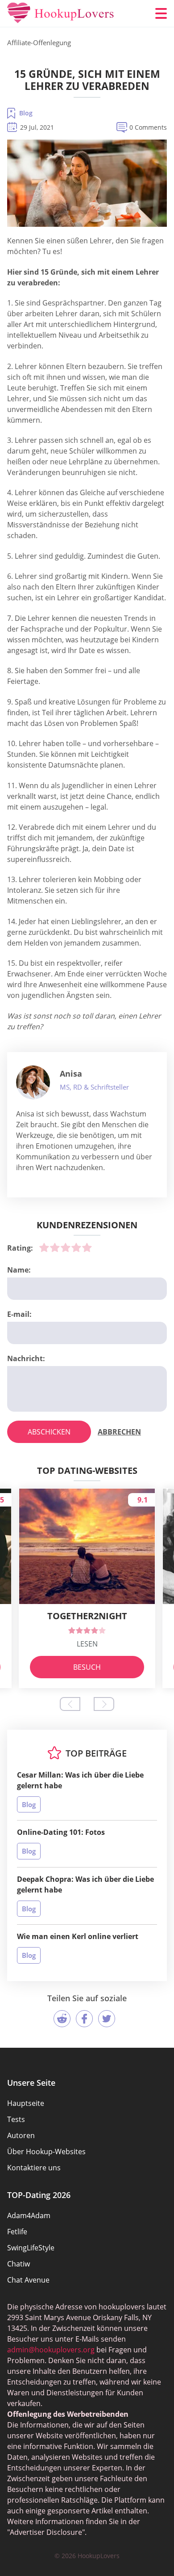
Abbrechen (119, 1432)
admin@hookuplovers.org (51, 2350)
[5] (87, 1248)
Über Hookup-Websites (46, 2152)
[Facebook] (84, 2019)
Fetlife (17, 2232)
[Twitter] (107, 2019)
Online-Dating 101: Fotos (61, 1832)
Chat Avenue (28, 2280)
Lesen (87, 1644)
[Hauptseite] (61, 13)
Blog (26, 113)
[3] (66, 1248)
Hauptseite (26, 2103)
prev (70, 1704)
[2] (55, 1248)
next (104, 1704)
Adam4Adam (29, 2215)
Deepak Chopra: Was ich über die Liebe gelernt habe (85, 1884)
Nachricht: (26, 1358)
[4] (76, 1248)
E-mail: (19, 1314)
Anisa (71, 1074)
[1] (44, 1248)
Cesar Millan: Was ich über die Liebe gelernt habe (80, 1780)
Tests (16, 2119)
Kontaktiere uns (34, 2168)
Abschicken (49, 1432)
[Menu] (161, 13)
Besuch (87, 1667)
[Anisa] (33, 1082)
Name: (19, 1270)
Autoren (21, 2135)
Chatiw (19, 2264)
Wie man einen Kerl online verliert (78, 1936)
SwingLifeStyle (31, 2248)
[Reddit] (62, 2019)
